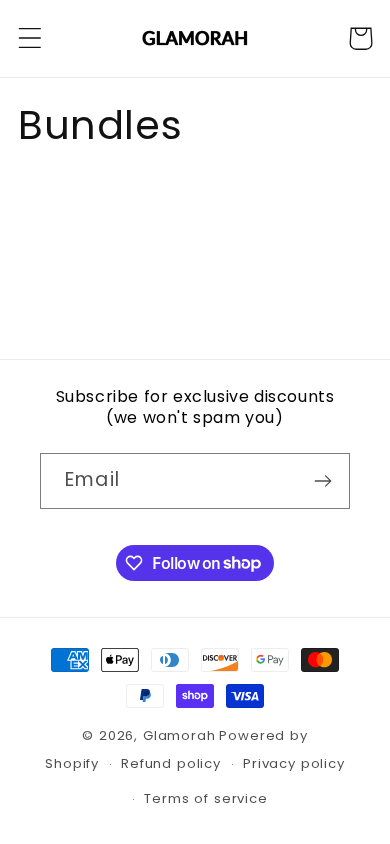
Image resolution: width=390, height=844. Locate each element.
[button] (30, 38)
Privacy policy (294, 763)
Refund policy (171, 763)
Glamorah (179, 735)
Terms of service (205, 798)
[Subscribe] (322, 481)
